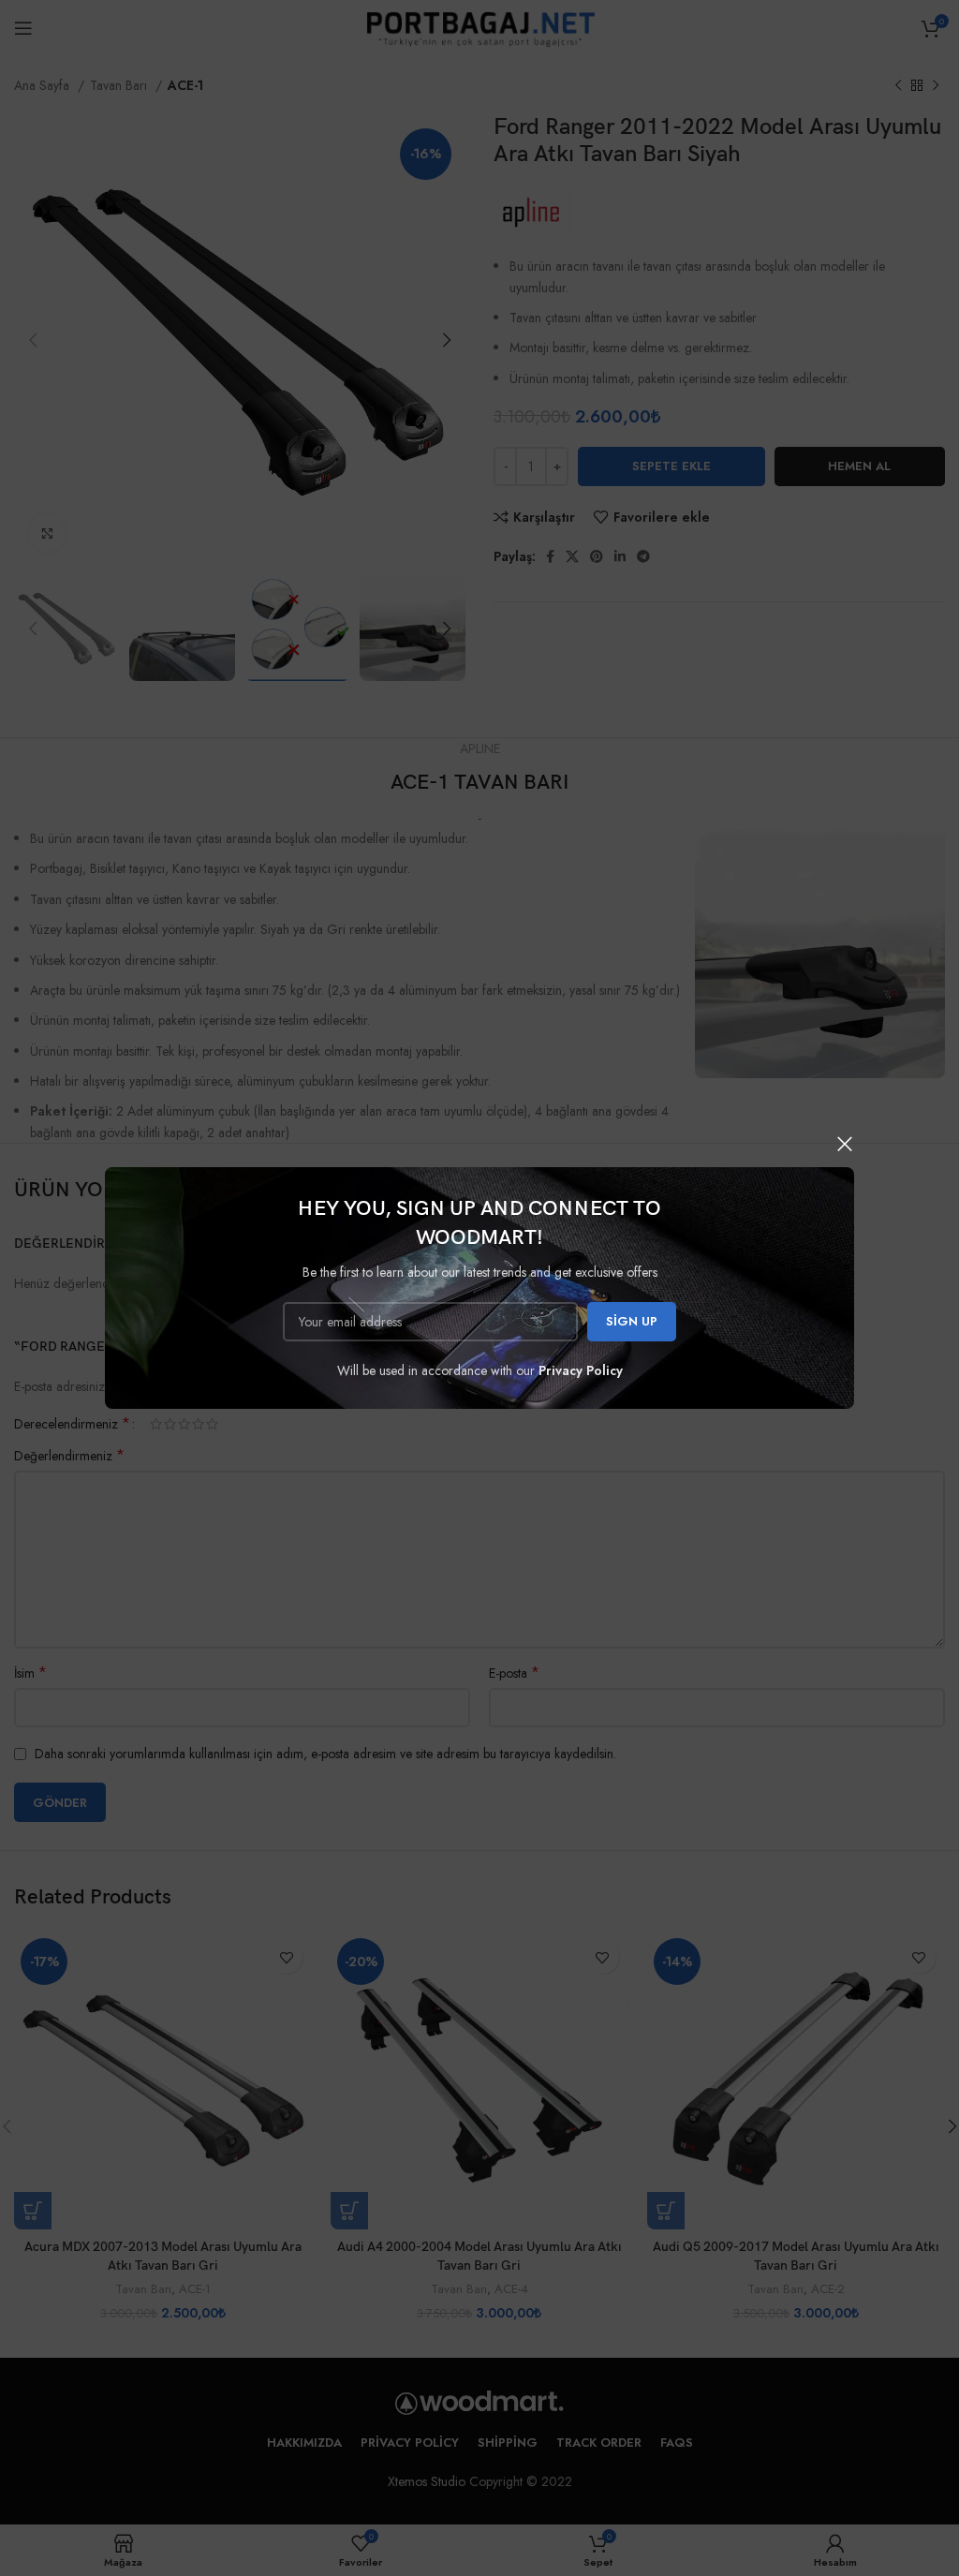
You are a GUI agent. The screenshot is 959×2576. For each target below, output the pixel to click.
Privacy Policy (581, 1370)
